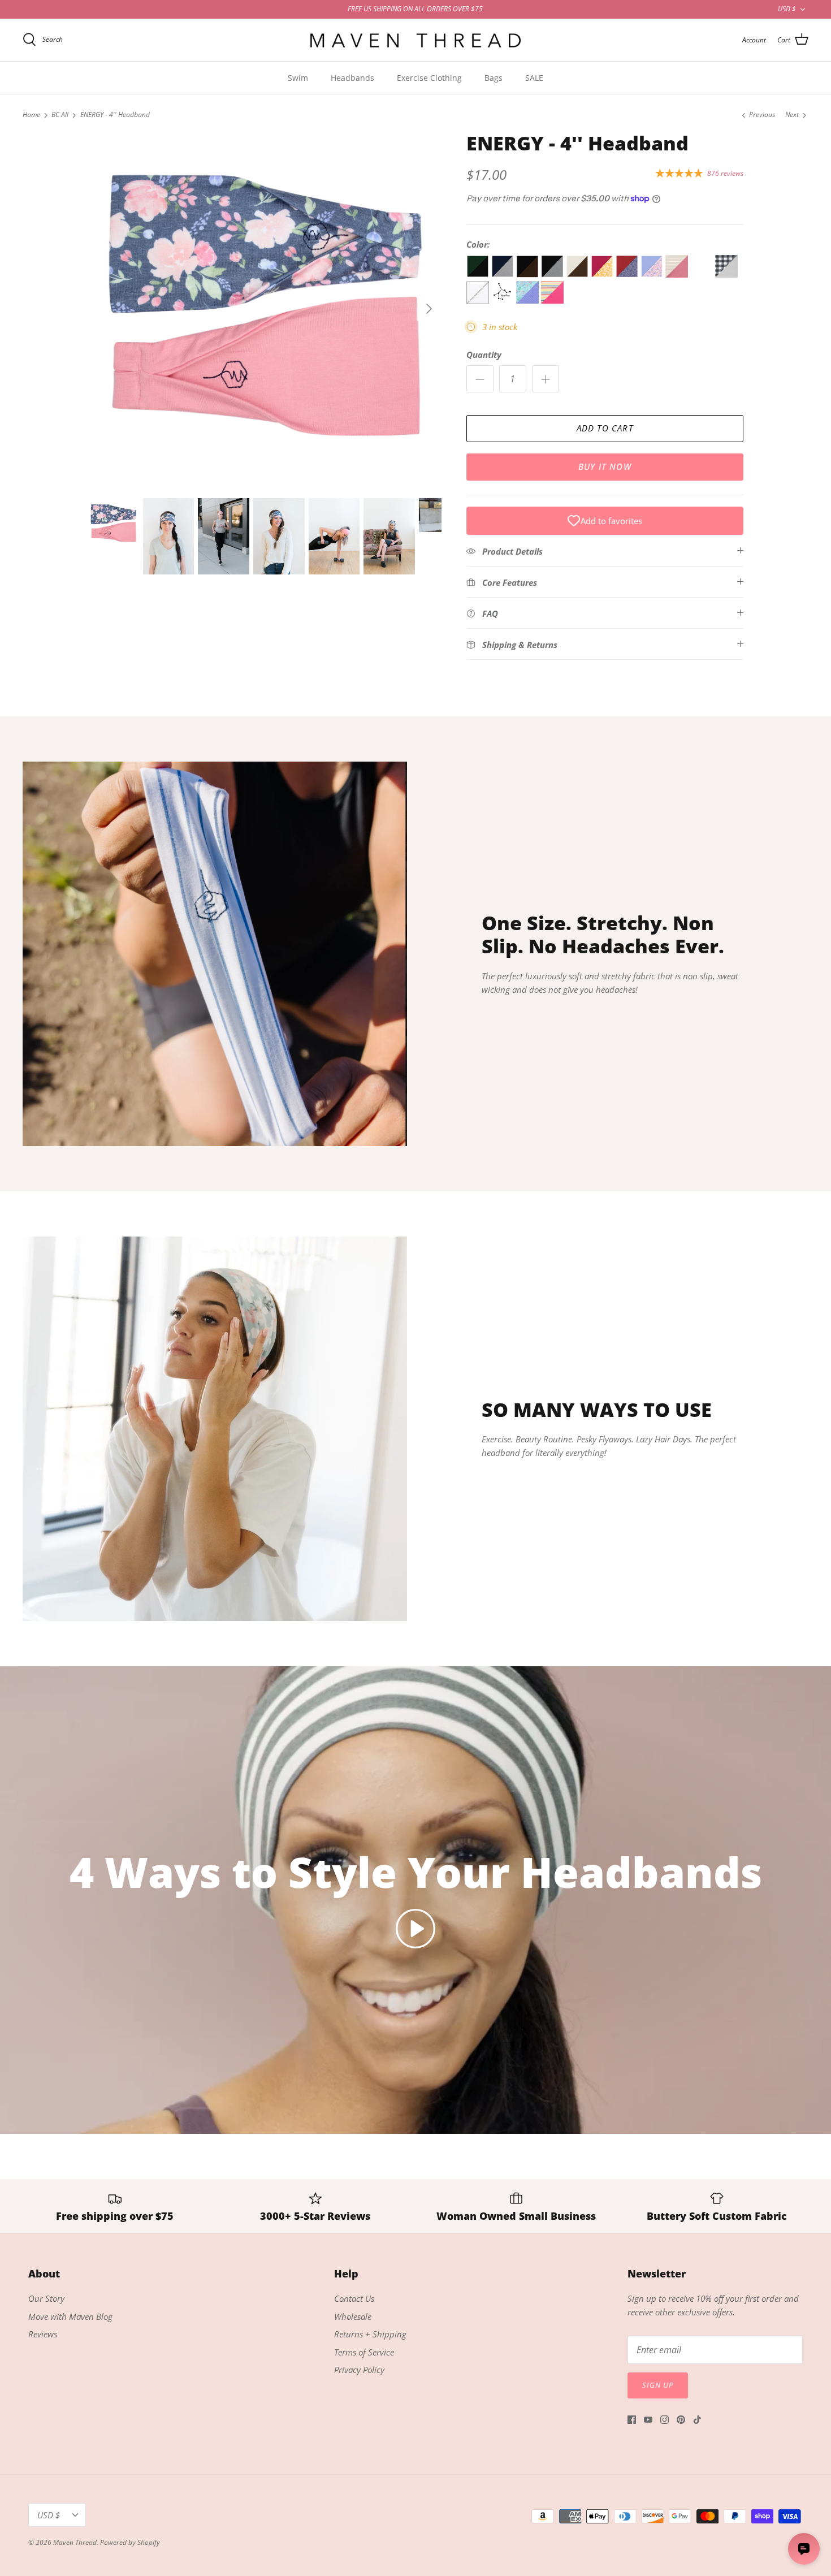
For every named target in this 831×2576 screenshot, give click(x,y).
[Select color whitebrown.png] (578, 274)
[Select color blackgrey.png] (553, 274)
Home (31, 115)
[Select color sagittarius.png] (504, 300)
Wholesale (353, 2316)
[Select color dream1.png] (552, 300)
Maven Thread (75, 2542)
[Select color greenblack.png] (479, 274)
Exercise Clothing (429, 78)
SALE (534, 78)
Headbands (352, 78)
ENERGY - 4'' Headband (115, 115)
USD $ (787, 9)
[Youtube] (648, 2420)
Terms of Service (364, 2352)
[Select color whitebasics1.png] (479, 300)
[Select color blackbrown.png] (529, 274)
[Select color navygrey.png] (504, 274)
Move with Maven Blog (70, 2316)
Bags (494, 78)
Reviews (43, 2334)
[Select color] (703, 274)
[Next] (429, 309)
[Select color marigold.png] (603, 274)
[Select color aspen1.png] (678, 274)
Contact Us (354, 2298)
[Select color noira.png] (628, 274)
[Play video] (415, 1929)
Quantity (484, 355)
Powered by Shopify (130, 2542)
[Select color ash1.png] (726, 274)
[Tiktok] (697, 2420)
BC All (60, 115)
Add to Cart (605, 428)
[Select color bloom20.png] (653, 274)
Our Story (46, 2298)
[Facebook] (632, 2420)
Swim (298, 78)
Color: (478, 244)
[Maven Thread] (415, 40)
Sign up (658, 2385)
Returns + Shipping (370, 2334)
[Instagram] (665, 2420)
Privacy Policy (359, 2370)
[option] (265, 309)
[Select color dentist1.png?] (529, 300)
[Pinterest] (681, 2420)
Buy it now (605, 466)
